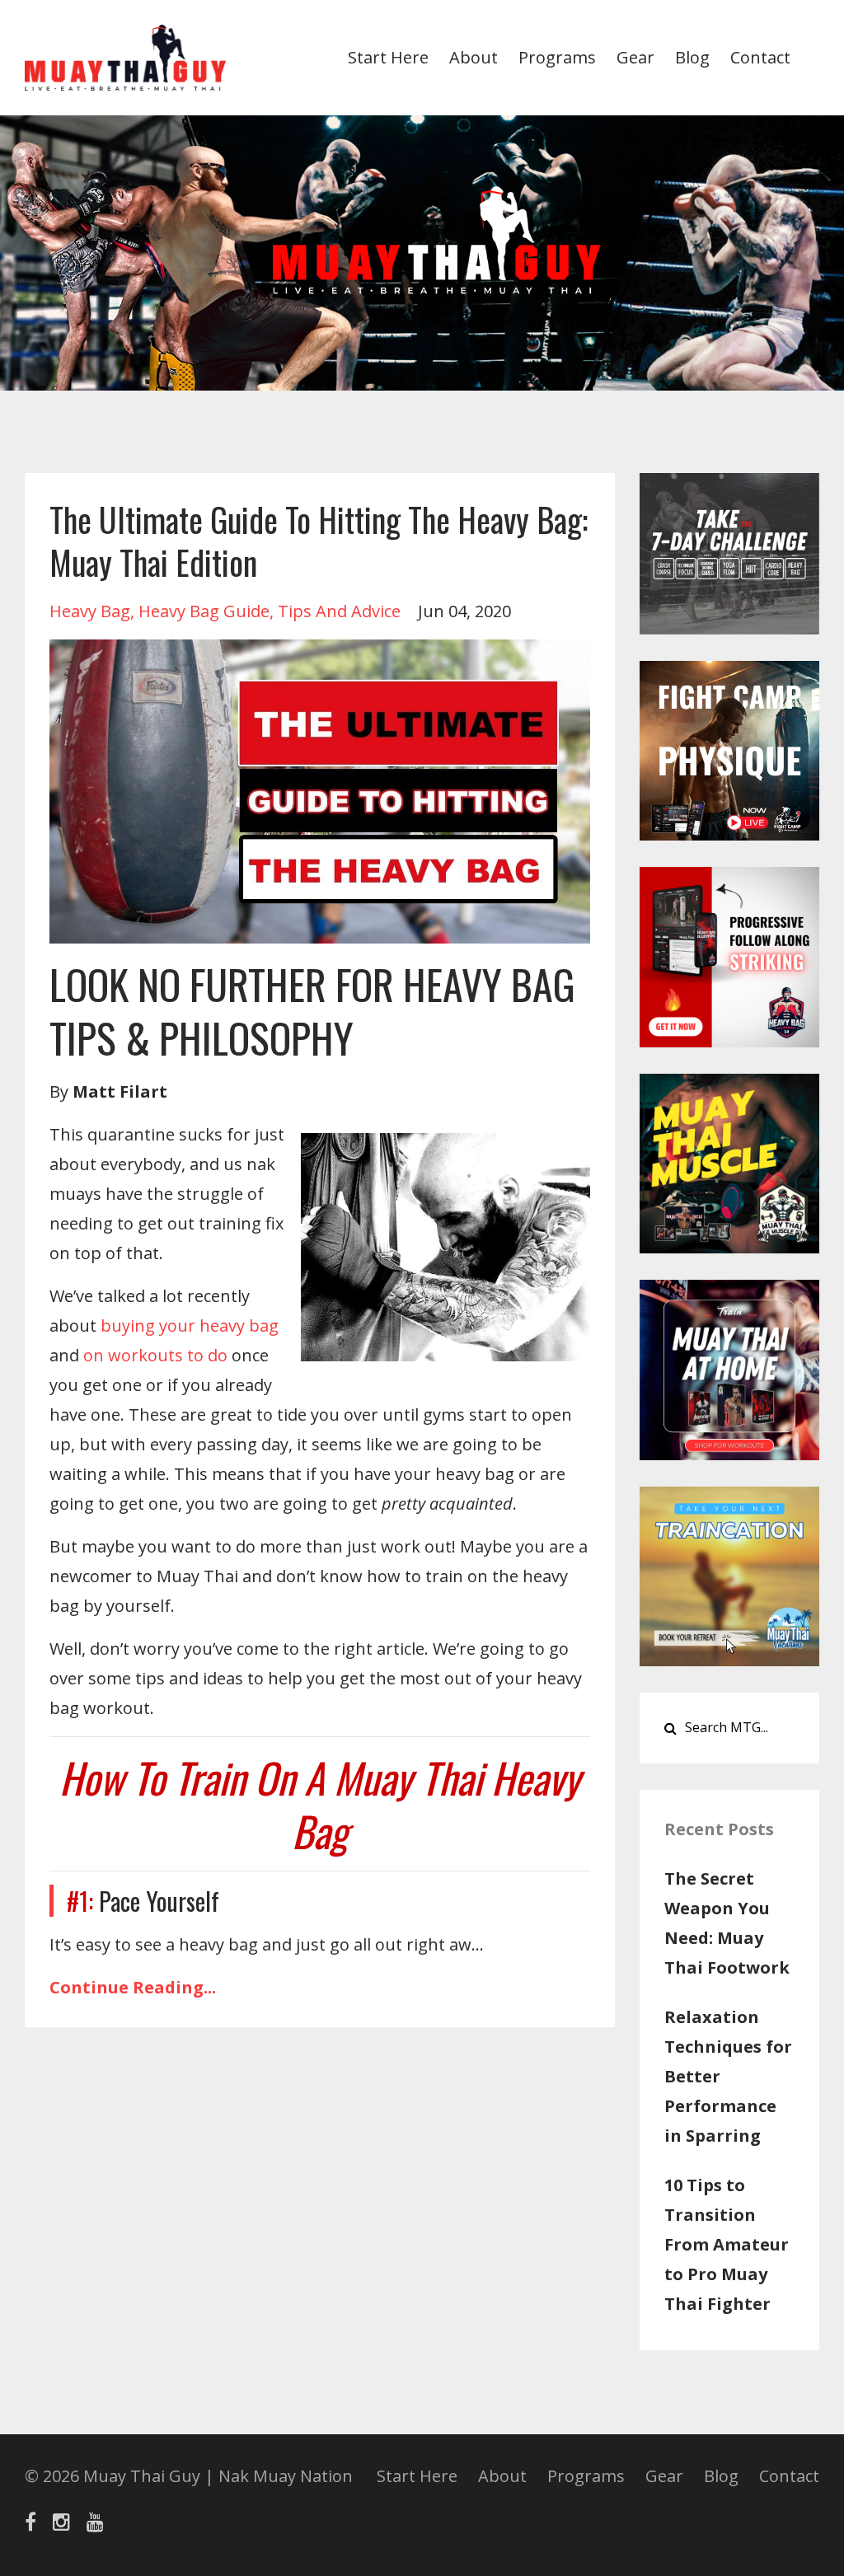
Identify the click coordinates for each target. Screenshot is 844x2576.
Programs (557, 57)
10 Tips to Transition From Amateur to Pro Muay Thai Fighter (727, 2244)
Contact (760, 57)
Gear (635, 57)
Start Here (388, 57)
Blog (692, 57)
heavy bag (90, 611)
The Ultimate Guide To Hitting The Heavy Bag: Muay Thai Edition (319, 541)
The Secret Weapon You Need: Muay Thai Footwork (727, 1923)
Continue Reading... (133, 1987)
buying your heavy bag (190, 1325)
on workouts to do (155, 1355)
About (474, 57)
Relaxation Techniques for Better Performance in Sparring (728, 2076)
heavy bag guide (204, 611)
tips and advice (339, 611)
